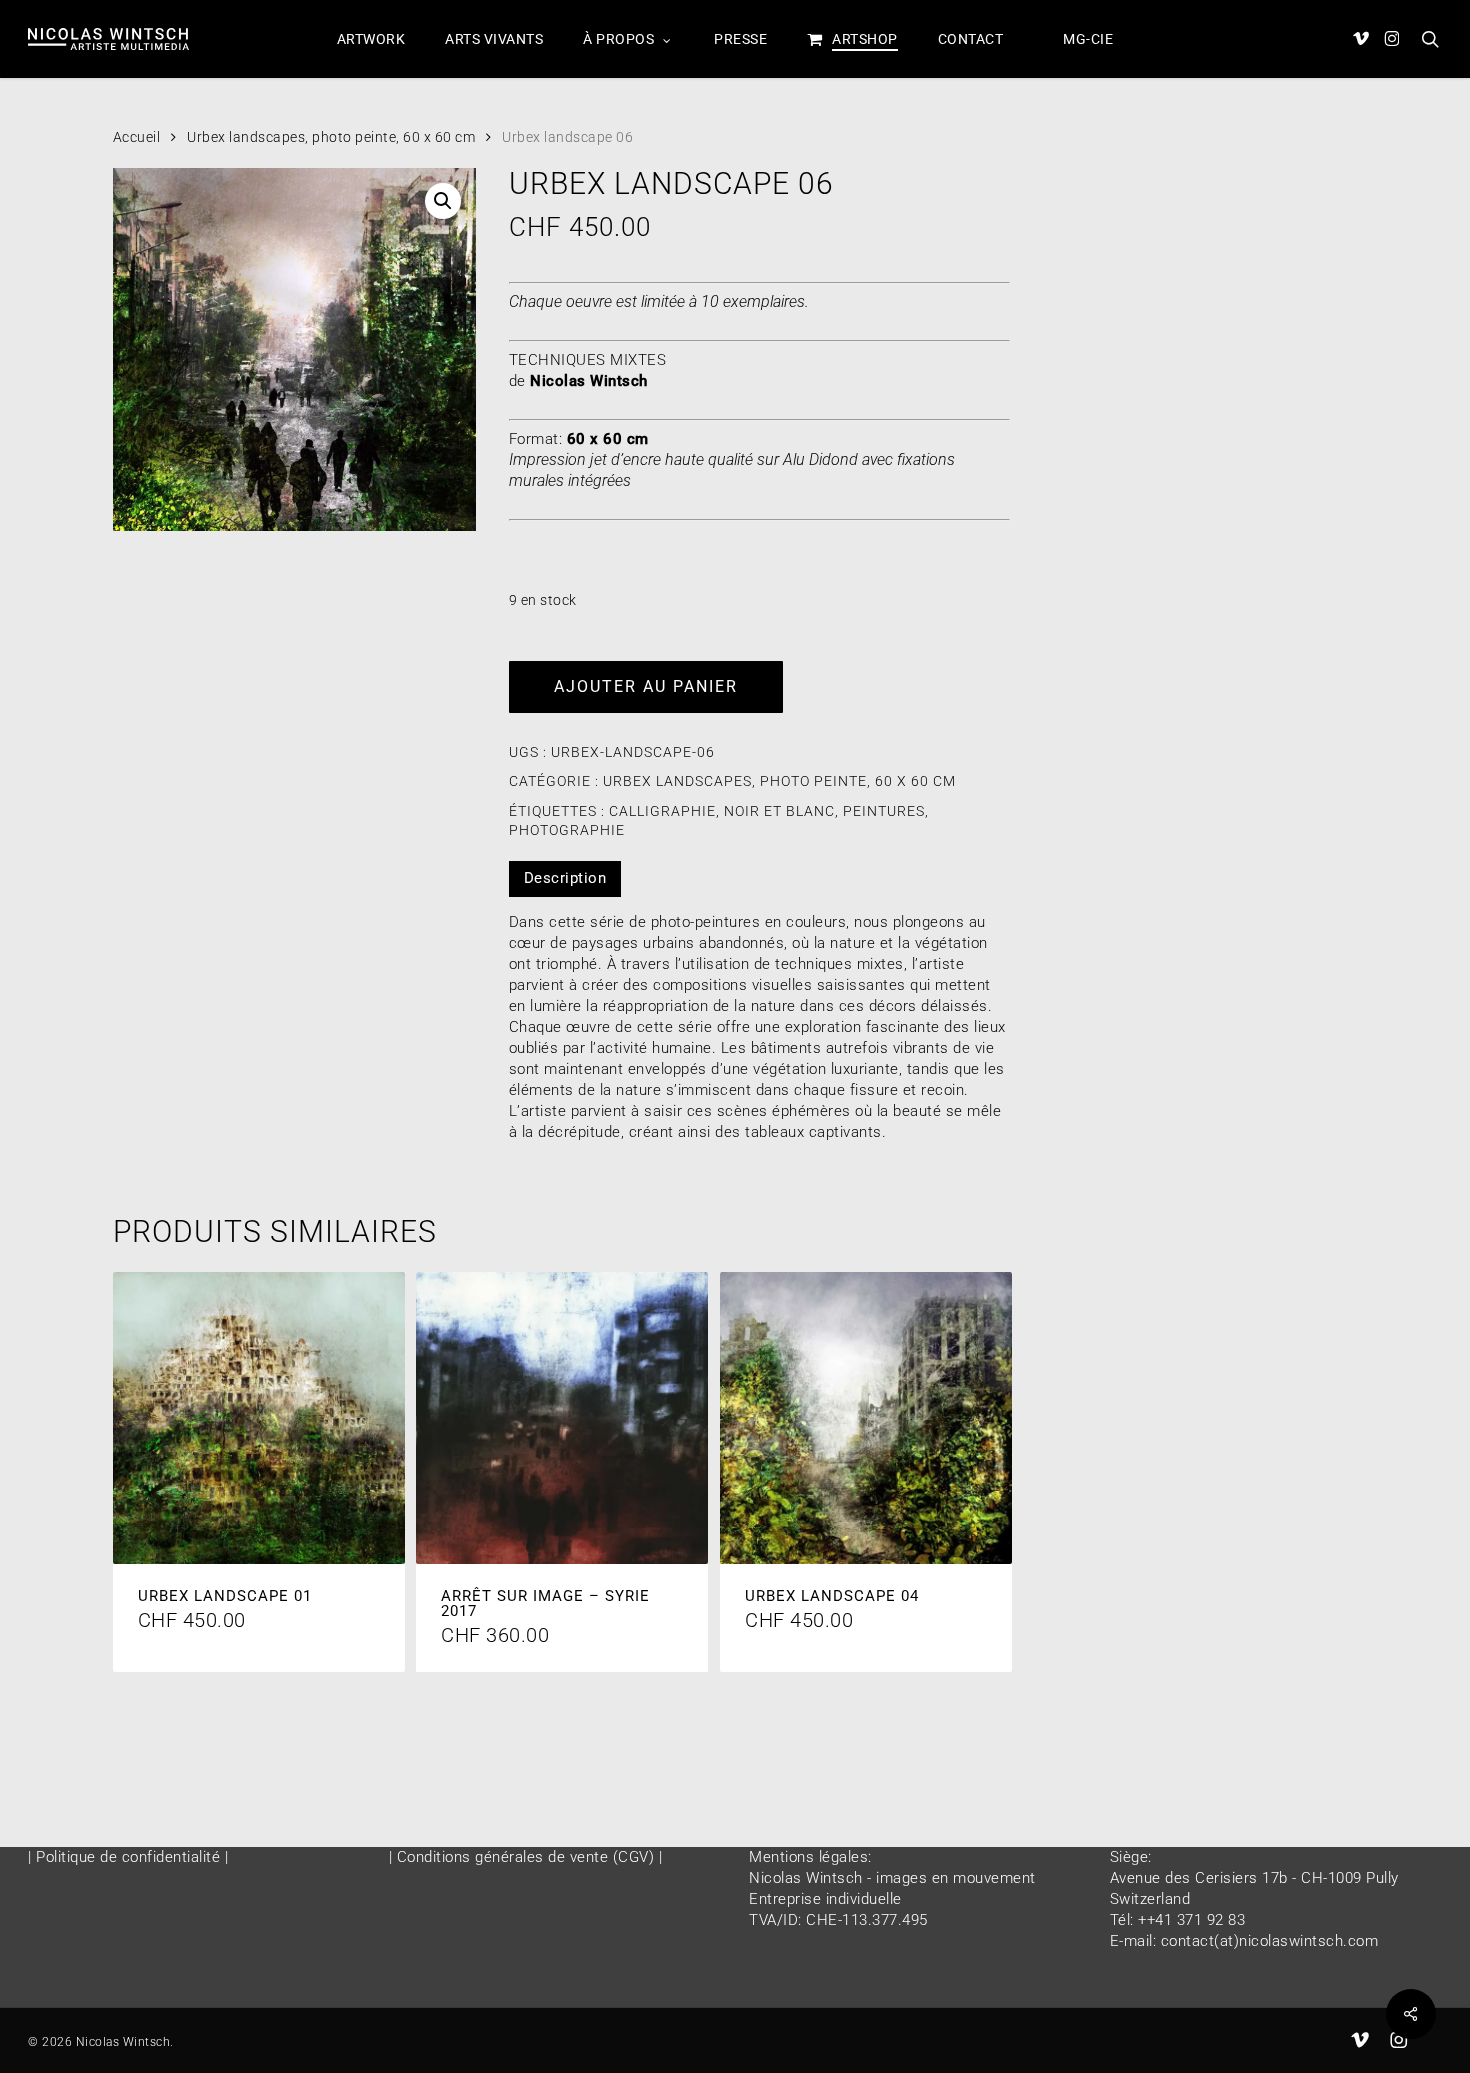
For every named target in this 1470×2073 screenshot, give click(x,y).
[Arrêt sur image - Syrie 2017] (562, 1418)
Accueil (137, 137)
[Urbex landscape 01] (259, 1418)
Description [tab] (565, 878)
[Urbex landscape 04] (866, 1418)
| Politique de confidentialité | (128, 1857)
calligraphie (662, 811)
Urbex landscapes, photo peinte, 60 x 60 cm (331, 137)
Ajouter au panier (646, 686)
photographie (567, 830)
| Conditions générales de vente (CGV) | (526, 1857)
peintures (884, 811)
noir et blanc (779, 811)
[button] (443, 201)
